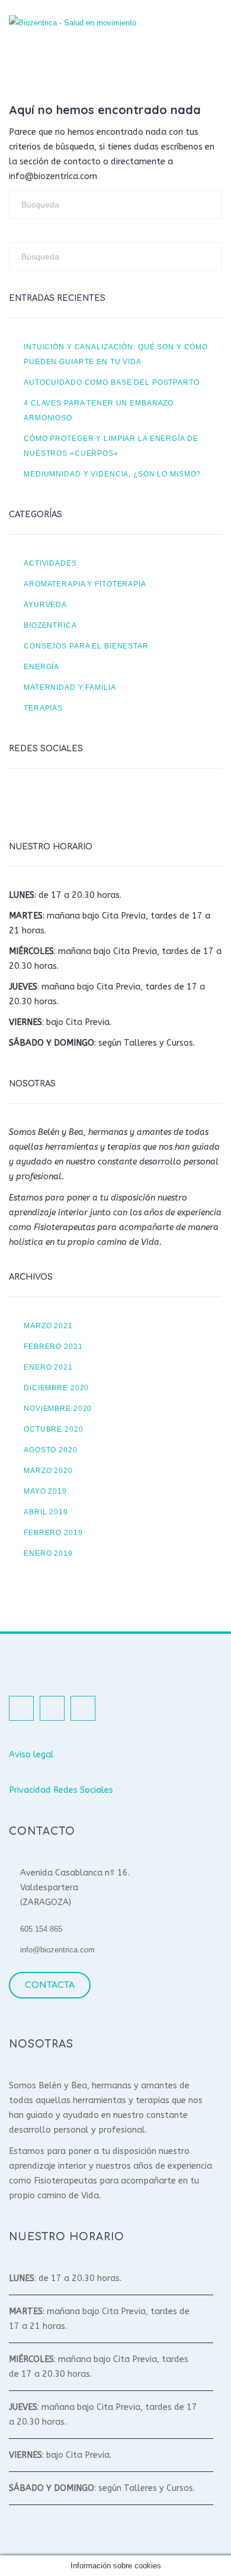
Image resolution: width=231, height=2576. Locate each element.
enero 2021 (48, 1367)
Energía (41, 666)
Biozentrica (50, 625)
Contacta (50, 1985)
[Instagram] (50, 802)
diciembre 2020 (56, 1388)
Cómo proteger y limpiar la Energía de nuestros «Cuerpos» (111, 446)
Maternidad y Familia (70, 687)
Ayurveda (45, 604)
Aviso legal (31, 1755)
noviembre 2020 (58, 1408)
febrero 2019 (53, 1532)
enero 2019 (48, 1553)
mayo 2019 (45, 1491)
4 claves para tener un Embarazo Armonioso (99, 410)
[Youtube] (80, 802)
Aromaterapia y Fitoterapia (85, 584)
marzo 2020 (48, 1470)
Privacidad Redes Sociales (61, 1790)
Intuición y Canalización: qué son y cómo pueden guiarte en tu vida (116, 354)
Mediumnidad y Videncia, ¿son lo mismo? (112, 474)
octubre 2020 (54, 1429)
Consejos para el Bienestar (86, 646)
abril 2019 (46, 1512)
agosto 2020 (51, 1450)
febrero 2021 (53, 1346)
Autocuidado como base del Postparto (112, 382)
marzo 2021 (48, 1326)
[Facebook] (21, 802)
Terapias (43, 708)
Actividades (50, 563)
